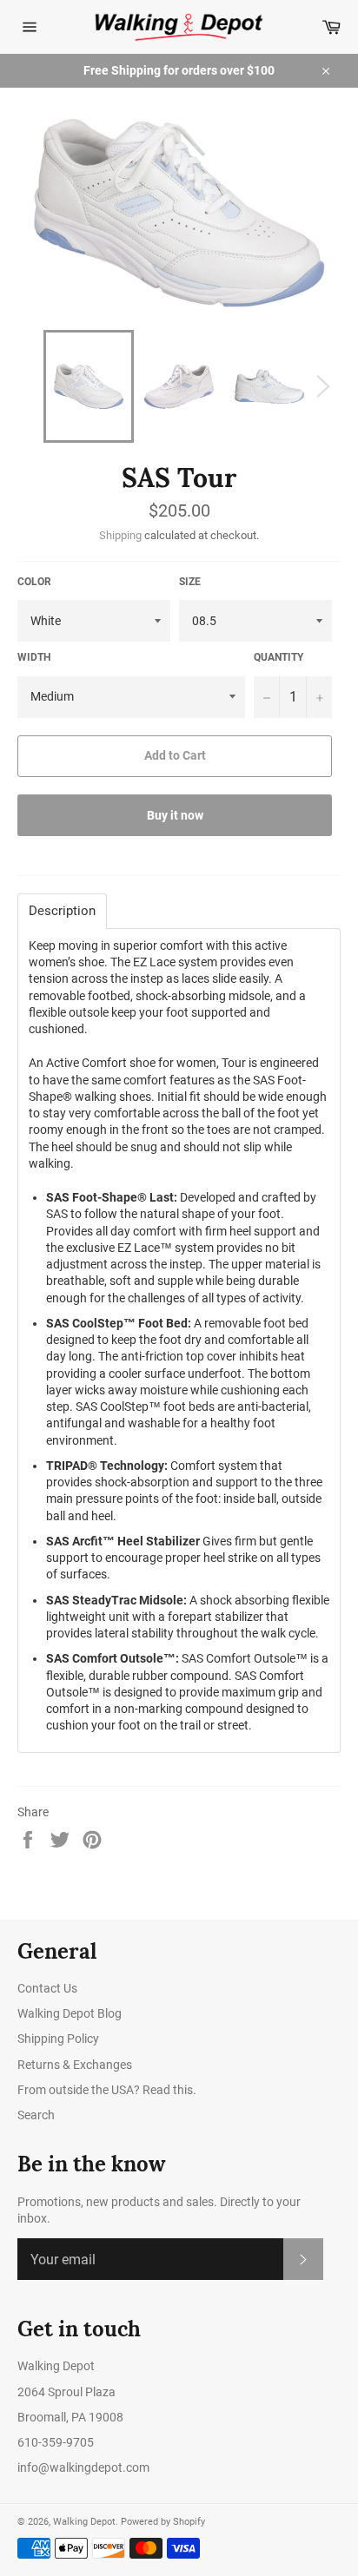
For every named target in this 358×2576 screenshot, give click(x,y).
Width (34, 657)
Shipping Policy (58, 2039)
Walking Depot (84, 2522)
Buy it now (175, 815)
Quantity (278, 657)
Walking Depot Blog (70, 2013)
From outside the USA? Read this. (107, 2090)
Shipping (120, 535)
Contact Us (47, 1988)
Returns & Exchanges (75, 2065)
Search (36, 2115)
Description (62, 911)
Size (190, 582)
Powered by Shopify (163, 2522)
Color (34, 582)
